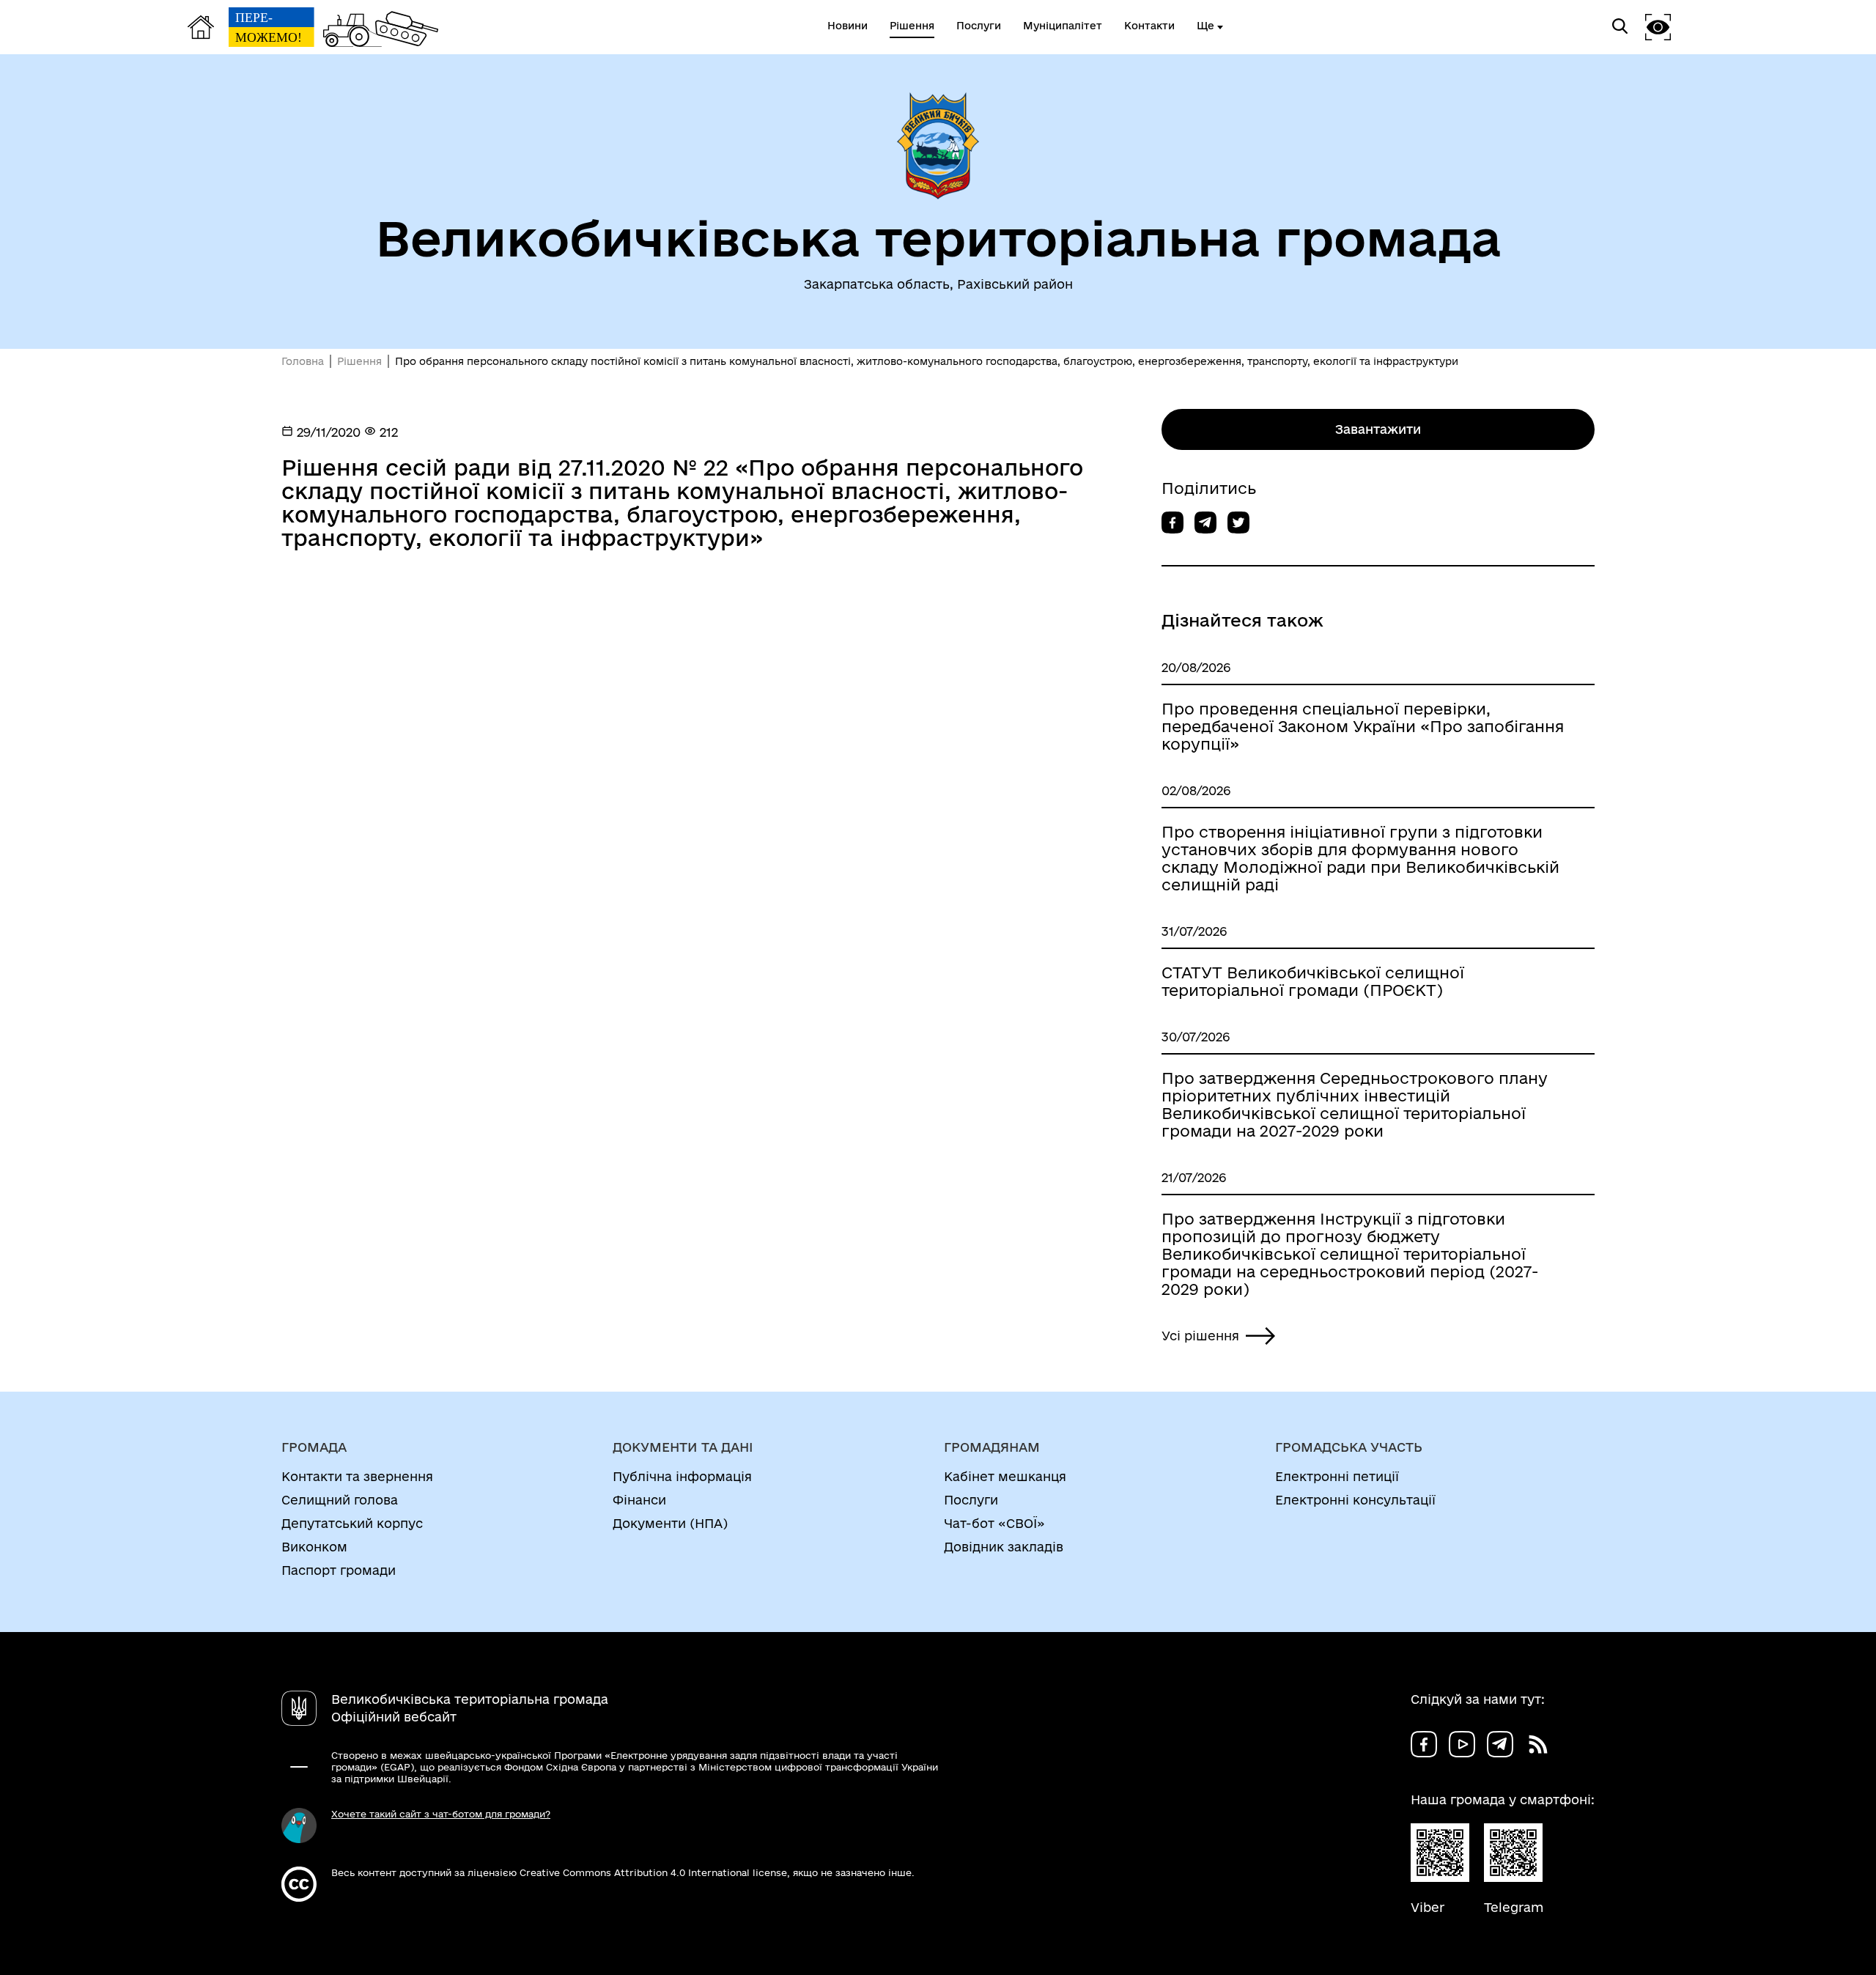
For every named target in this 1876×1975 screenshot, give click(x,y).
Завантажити (1378, 429)
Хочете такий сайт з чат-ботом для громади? (441, 1814)
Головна (303, 361)
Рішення (359, 361)
